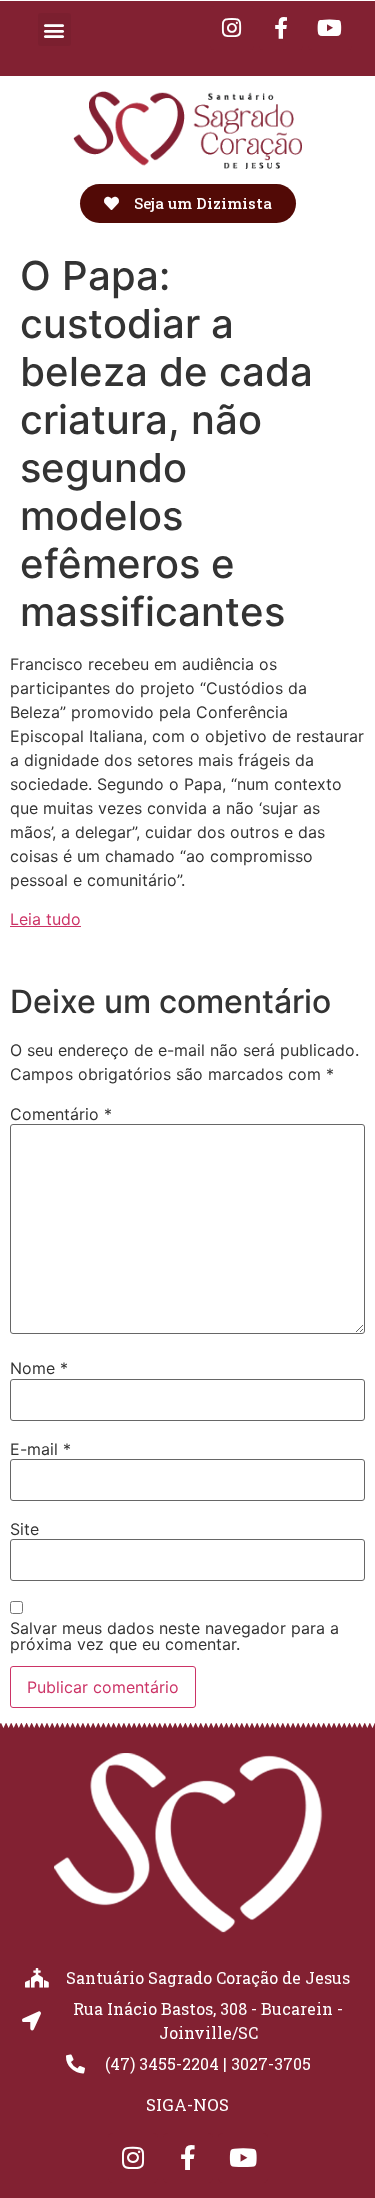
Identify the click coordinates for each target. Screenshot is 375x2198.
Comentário (61, 1114)
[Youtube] (330, 28)
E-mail (40, 1449)
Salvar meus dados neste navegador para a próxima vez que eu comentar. (174, 1636)
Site (24, 1529)
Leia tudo (45, 919)
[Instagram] (232, 28)
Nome (39, 1368)
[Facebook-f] (281, 28)
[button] (54, 29)
